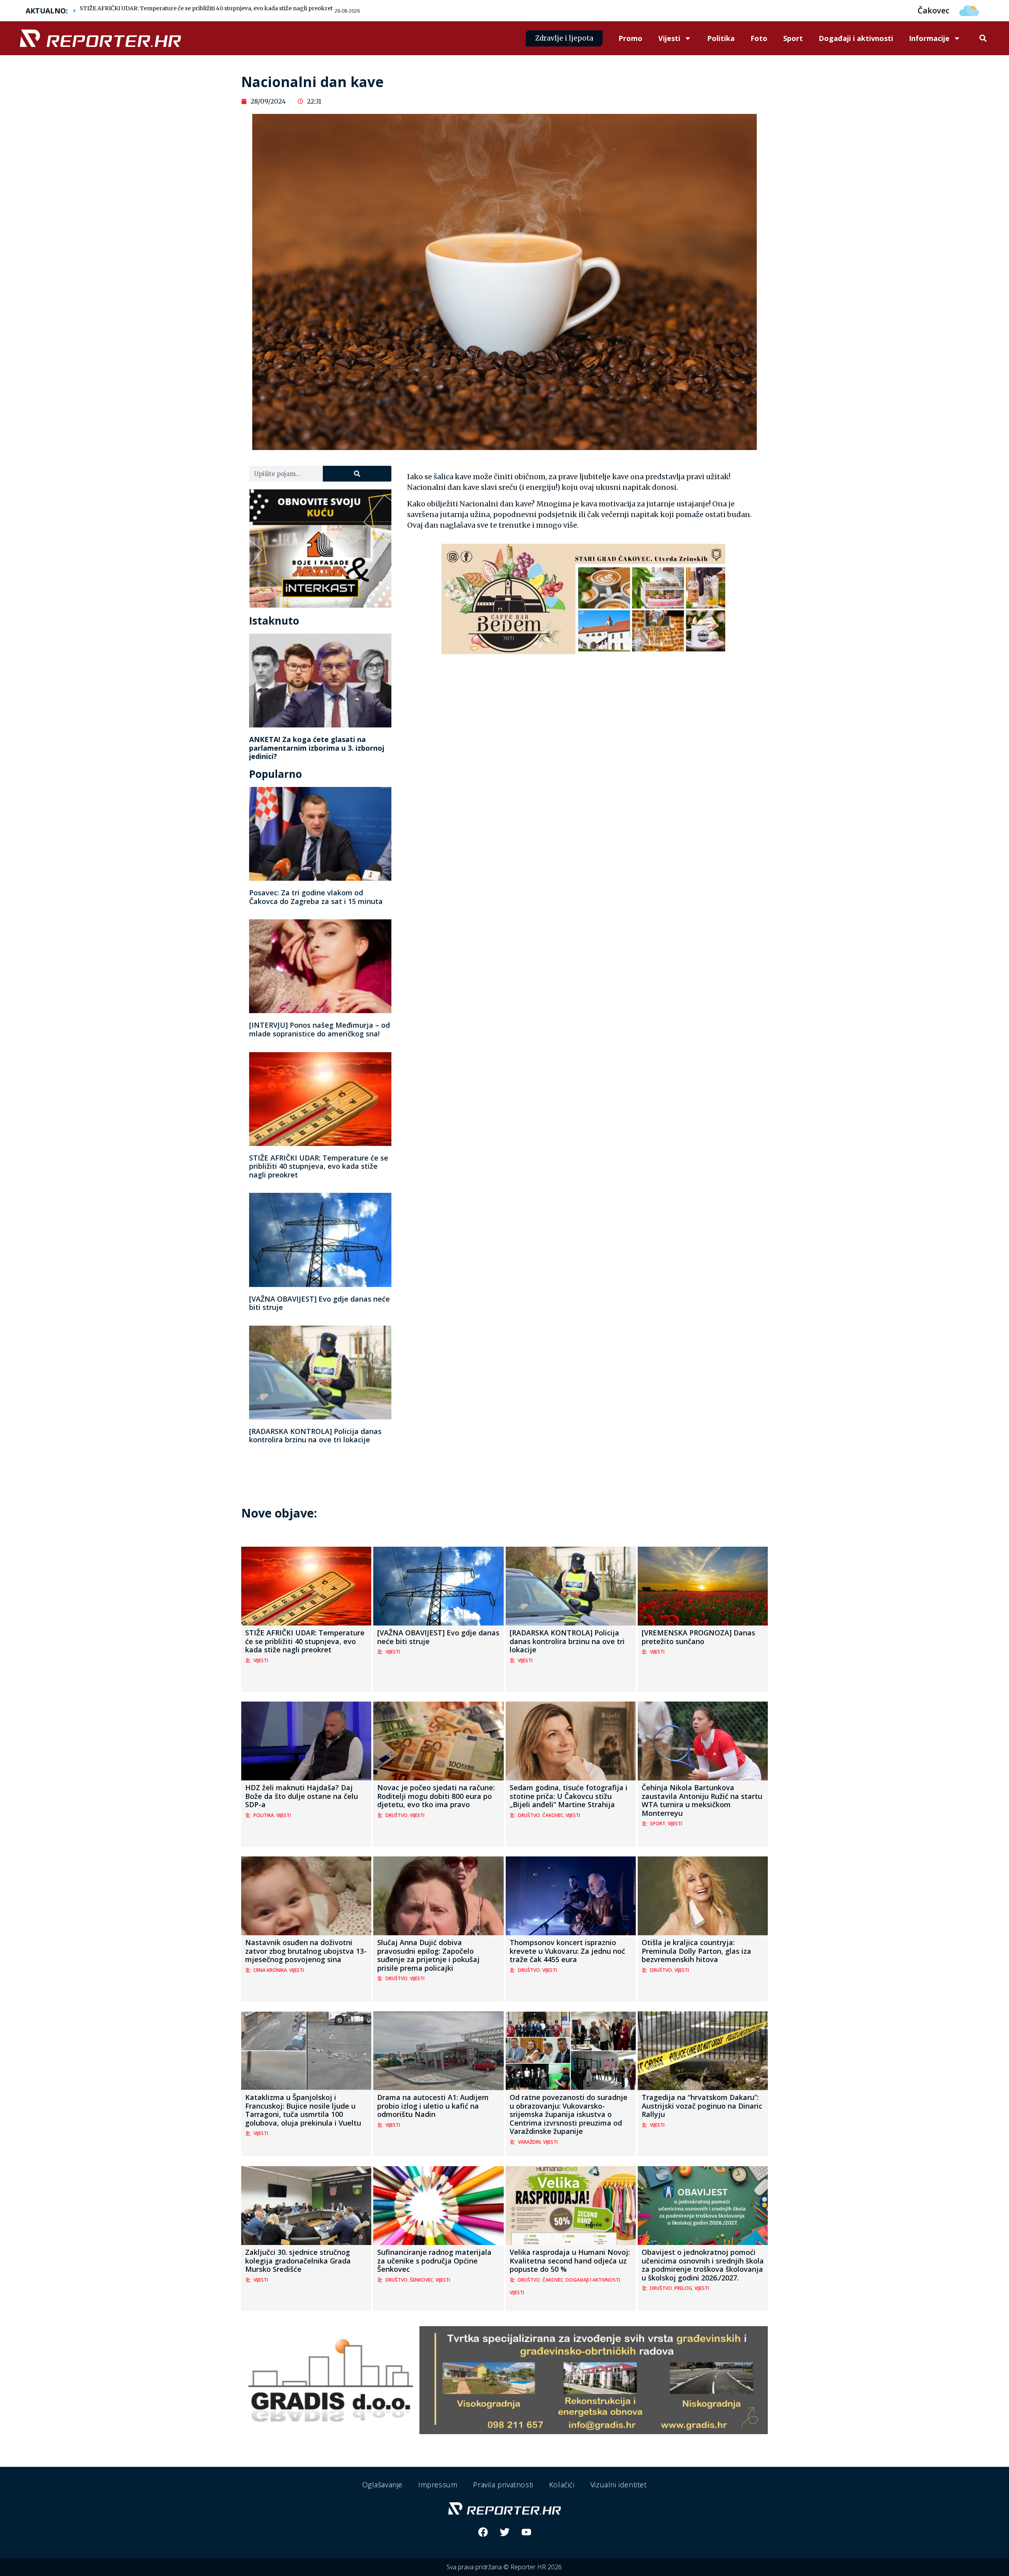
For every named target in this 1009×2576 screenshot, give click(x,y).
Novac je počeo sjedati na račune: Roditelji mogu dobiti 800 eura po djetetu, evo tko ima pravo (436, 1796)
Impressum (438, 2485)
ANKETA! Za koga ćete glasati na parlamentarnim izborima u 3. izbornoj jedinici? (317, 748)
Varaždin (529, 2142)
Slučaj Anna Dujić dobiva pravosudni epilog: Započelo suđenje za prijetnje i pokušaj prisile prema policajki (428, 1955)
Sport (793, 38)
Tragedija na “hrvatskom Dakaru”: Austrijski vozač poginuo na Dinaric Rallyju (702, 2106)
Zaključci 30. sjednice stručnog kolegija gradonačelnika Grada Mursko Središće (298, 2261)
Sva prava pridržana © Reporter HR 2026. (505, 2567)
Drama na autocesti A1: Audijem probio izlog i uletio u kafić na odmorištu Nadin (433, 2106)
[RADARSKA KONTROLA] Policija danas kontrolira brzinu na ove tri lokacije (315, 1436)
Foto (759, 38)
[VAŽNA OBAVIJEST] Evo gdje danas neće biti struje (319, 1303)
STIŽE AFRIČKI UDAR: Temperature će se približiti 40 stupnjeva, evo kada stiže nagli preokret (206, 8)
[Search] (357, 474)
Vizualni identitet (619, 2485)
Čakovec (553, 1815)
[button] (983, 38)
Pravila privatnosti (503, 2485)
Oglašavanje (382, 2485)
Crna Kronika (270, 1970)
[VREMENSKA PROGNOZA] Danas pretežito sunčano (698, 1637)
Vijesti (669, 38)
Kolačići (562, 2485)
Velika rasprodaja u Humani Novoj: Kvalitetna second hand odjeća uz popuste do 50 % (570, 2261)
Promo (630, 38)
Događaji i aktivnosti (856, 38)
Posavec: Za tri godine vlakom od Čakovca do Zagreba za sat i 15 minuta (316, 897)
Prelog (683, 2288)
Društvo (397, 1815)
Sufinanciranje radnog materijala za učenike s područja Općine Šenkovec (434, 2261)
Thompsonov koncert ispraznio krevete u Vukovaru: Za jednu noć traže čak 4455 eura (567, 1951)
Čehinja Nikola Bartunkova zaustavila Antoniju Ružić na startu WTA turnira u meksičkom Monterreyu (702, 1800)
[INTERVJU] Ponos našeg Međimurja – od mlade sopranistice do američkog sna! (319, 1029)
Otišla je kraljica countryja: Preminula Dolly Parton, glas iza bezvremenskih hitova (696, 1951)
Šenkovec (422, 2280)
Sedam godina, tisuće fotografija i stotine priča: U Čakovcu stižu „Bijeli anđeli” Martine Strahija (569, 1796)
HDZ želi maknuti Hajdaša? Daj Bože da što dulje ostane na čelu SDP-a (302, 1796)
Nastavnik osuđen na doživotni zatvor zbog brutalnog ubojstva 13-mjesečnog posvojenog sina (306, 1951)
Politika (721, 38)
